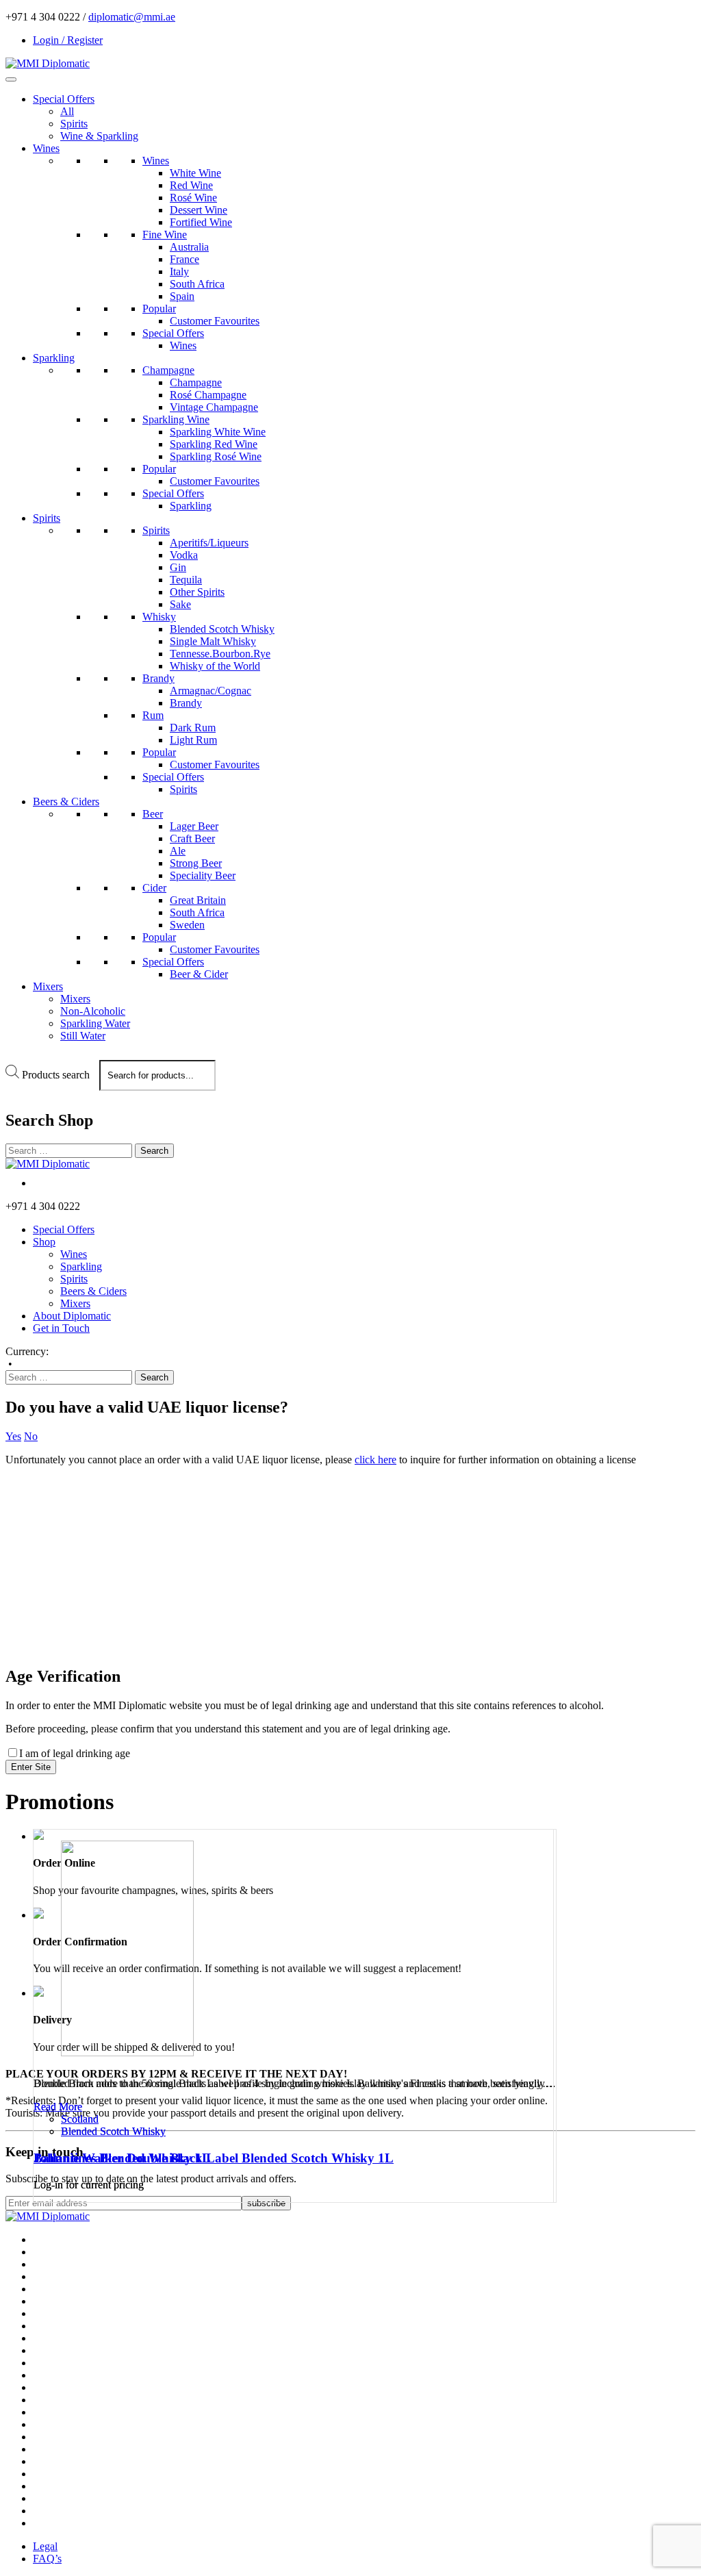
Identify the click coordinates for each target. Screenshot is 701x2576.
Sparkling (54, 358)
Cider (154, 888)
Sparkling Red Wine (214, 444)
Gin (178, 567)
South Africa (197, 284)
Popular (159, 308)
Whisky (159, 617)
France (184, 259)
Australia (189, 247)
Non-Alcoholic (93, 1011)
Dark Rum (193, 728)
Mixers (48, 986)
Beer (153, 814)
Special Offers (64, 99)
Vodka (184, 555)
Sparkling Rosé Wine (216, 456)
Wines (46, 148)
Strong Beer (196, 863)
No (31, 1436)
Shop (44, 1242)
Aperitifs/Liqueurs (209, 543)
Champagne (168, 370)
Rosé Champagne (208, 395)
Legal (45, 2546)
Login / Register (68, 40)
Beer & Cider (199, 974)
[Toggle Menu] (11, 79)
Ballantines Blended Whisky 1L (122, 2158)
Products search (56, 1075)
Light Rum (193, 740)
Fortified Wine (201, 222)
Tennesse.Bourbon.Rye (220, 654)
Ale (178, 851)
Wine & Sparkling (99, 136)
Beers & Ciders (66, 801)
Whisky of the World (215, 666)
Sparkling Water (95, 1023)
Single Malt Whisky (213, 641)
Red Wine (191, 185)
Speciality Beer (203, 875)
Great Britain (198, 900)
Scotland (80, 2119)
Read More (58, 2107)
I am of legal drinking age (75, 1753)
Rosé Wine (193, 198)
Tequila (186, 580)
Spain (182, 296)
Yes (13, 1436)
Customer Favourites (215, 321)
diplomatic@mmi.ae (132, 17)
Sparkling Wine (176, 419)
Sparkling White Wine (218, 432)
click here (375, 1460)
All (67, 111)
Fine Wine (165, 235)
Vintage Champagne (214, 407)
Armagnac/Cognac (211, 691)
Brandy (158, 678)
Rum (153, 715)
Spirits (74, 124)
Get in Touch (61, 1328)
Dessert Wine (199, 210)
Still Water (83, 1036)
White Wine (195, 173)
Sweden (187, 925)
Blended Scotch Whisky (222, 629)
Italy (179, 272)
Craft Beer (192, 838)
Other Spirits (197, 592)
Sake (180, 604)
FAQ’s (47, 2559)
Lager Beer (194, 826)
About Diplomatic (72, 1316)
